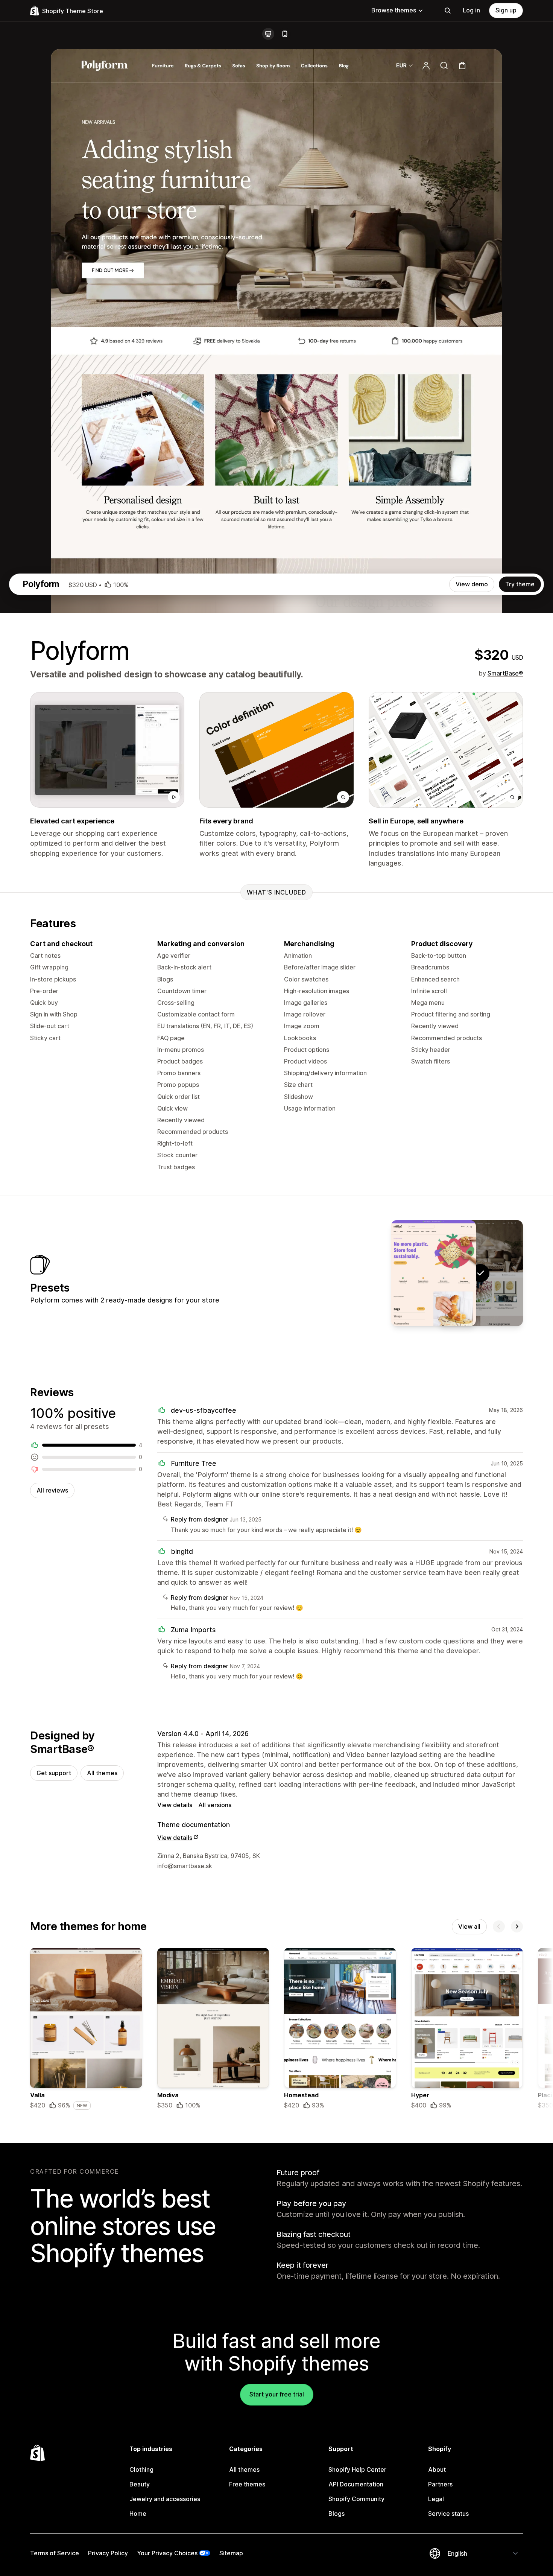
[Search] (448, 11)
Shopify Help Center (357, 2469)
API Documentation (356, 2484)
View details (175, 1805)
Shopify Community (356, 2499)
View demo (472, 584)
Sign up (506, 10)
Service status (448, 2514)
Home (138, 2514)
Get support (54, 1773)
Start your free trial (277, 2394)
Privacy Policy (108, 2553)
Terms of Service (55, 2553)
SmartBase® (505, 673)
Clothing (141, 2469)
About (437, 2469)
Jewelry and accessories (165, 2499)
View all (469, 1926)
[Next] (517, 1926)
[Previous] (499, 1926)
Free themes (247, 2484)
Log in (471, 10)
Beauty (140, 2484)
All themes (102, 1773)
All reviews (52, 1490)
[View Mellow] (433, 1273)
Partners (440, 2484)
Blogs (337, 2514)
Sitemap (231, 2553)
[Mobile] (285, 34)
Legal (436, 2499)
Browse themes (394, 10)
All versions (215, 1805)
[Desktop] (268, 34)
